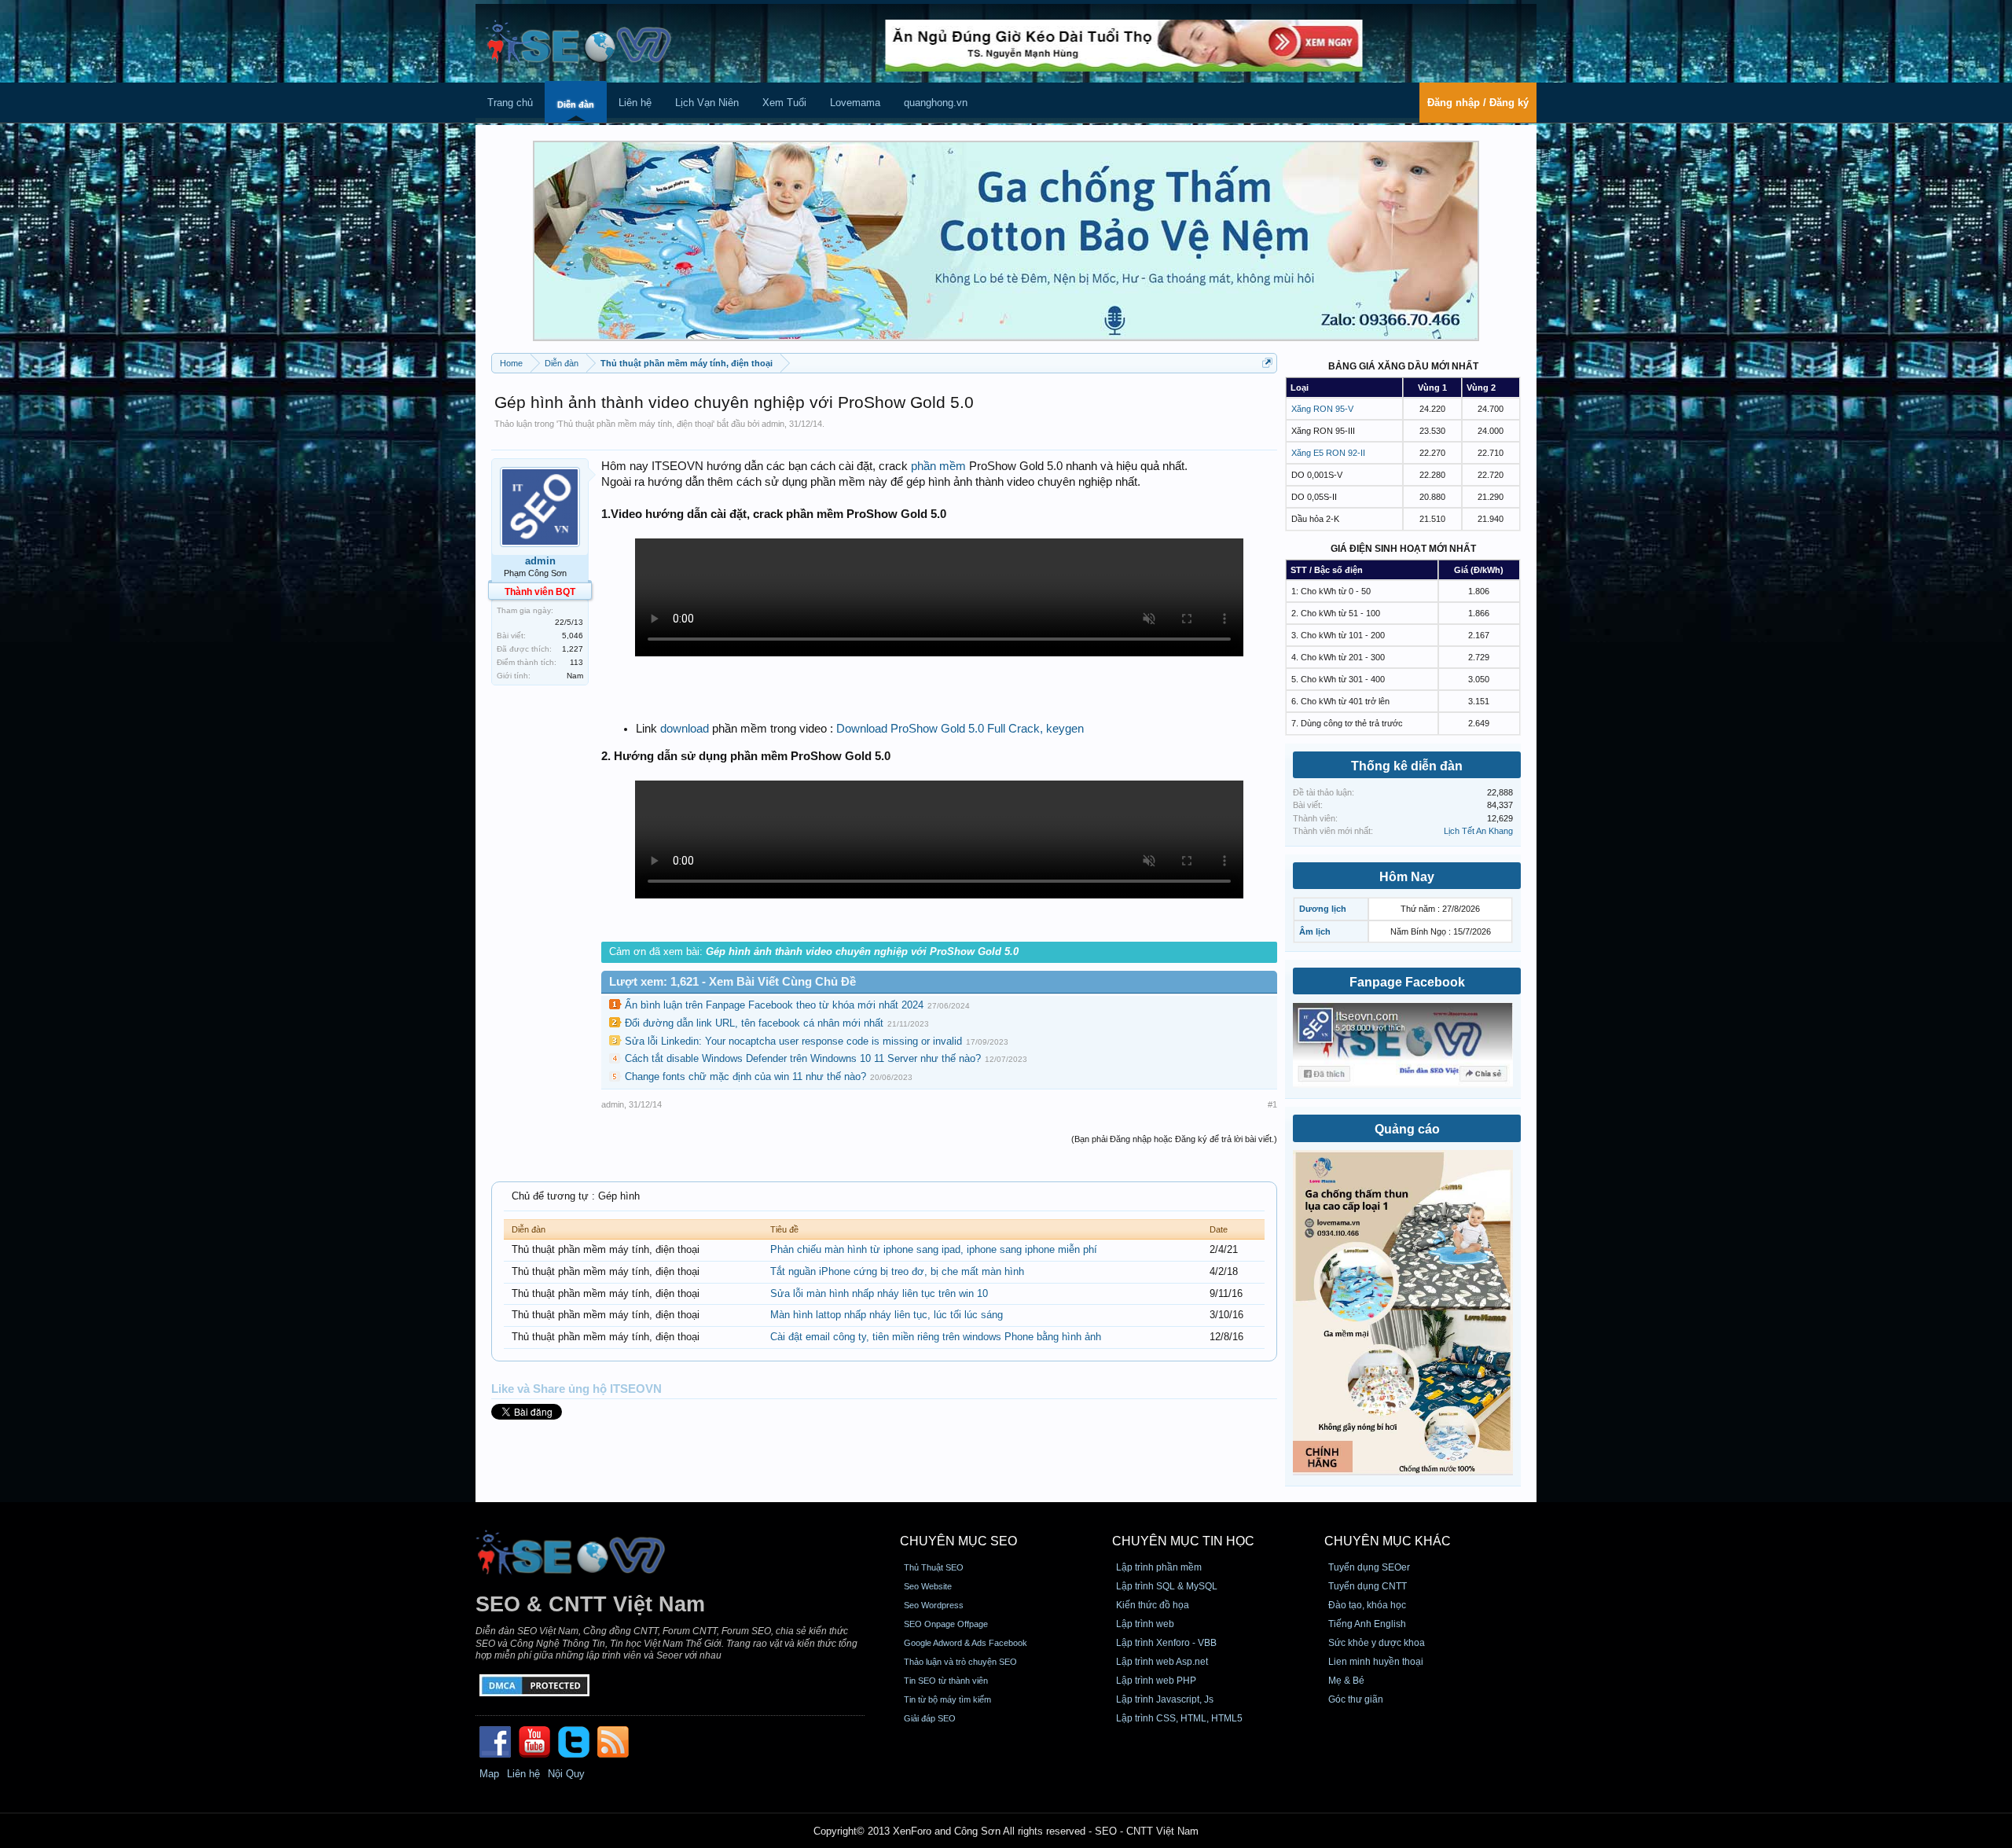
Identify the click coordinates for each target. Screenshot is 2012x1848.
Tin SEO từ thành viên (946, 1681)
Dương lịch (1323, 909)
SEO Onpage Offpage (946, 1624)
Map (489, 1774)
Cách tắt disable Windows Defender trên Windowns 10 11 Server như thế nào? (803, 1058)
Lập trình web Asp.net (1162, 1662)
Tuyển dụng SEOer (1369, 1567)
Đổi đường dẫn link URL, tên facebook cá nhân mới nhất (754, 1023)
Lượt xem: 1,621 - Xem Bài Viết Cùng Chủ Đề (732, 982)
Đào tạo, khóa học (1367, 1605)
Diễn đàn (576, 105)
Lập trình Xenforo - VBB (1166, 1643)
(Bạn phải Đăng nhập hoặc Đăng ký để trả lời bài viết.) (1174, 1139)
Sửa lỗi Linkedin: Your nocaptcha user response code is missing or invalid (793, 1041)
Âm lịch (1315, 931)
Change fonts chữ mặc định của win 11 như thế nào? (745, 1076)
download (685, 729)
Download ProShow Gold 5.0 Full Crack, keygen (960, 729)
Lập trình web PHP (1156, 1681)
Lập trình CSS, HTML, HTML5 (1179, 1718)
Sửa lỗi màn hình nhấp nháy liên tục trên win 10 (879, 1293)
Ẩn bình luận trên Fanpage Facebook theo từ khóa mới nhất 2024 (774, 1005)
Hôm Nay (1407, 877)
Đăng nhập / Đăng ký (1478, 103)
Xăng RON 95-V (1322, 409)
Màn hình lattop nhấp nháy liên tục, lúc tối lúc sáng (887, 1315)
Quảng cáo (1407, 1129)
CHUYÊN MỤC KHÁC (1388, 1541)
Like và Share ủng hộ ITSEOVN (576, 1389)
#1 (1272, 1104)
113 (576, 662)
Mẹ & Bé (1346, 1681)
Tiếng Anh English (1367, 1624)
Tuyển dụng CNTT (1368, 1586)
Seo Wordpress (934, 1605)
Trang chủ (510, 103)
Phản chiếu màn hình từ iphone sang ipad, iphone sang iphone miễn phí (934, 1249)
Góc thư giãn (1356, 1699)
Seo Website (928, 1586)
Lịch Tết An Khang (1478, 831)
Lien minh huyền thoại (1376, 1662)
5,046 (573, 636)
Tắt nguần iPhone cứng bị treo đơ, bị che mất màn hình (897, 1271)
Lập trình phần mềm (1159, 1567)
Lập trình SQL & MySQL (1167, 1586)
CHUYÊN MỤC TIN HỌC (1183, 1541)
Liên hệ (635, 103)
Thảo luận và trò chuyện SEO (960, 1662)
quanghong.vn (936, 103)
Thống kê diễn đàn (1407, 766)
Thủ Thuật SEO (934, 1567)
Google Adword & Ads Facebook (966, 1643)
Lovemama (855, 103)
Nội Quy (566, 1774)
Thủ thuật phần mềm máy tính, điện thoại (635, 424)
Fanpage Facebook (1407, 982)
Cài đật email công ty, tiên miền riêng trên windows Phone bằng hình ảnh (936, 1337)
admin (773, 424)
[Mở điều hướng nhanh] (1267, 363)
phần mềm (938, 466)
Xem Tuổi (784, 103)
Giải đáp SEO (930, 1718)
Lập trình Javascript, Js (1165, 1699)
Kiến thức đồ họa (1153, 1605)
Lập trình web (1145, 1624)
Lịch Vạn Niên (707, 103)
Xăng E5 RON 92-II (1328, 453)
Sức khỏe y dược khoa (1377, 1643)
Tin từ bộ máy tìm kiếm (947, 1699)
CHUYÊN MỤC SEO (958, 1541)
